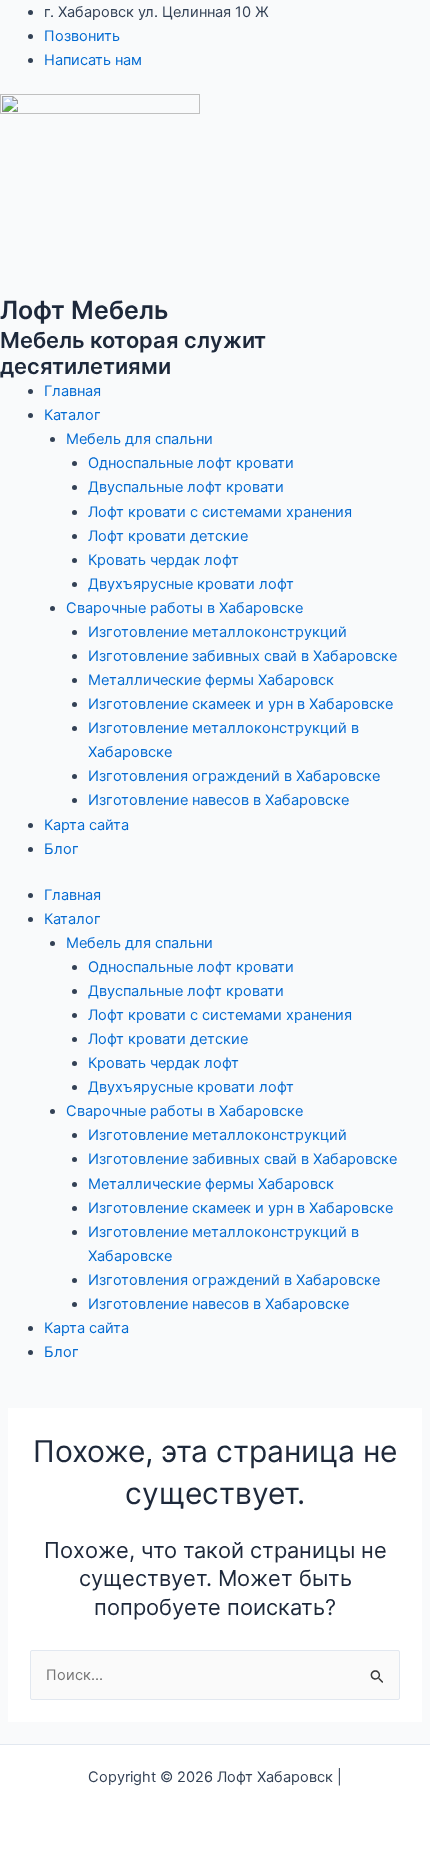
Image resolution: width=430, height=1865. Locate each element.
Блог (61, 849)
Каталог (72, 415)
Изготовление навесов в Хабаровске (218, 800)
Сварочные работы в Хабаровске (184, 608)
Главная (72, 391)
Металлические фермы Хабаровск (211, 680)
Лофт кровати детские (168, 536)
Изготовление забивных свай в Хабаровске (242, 656)
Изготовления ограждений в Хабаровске (234, 776)
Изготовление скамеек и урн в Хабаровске (240, 704)
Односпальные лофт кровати (191, 463)
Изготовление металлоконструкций (217, 632)
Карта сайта (86, 825)
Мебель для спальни (139, 439)
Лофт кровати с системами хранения (220, 512)
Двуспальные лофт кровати (186, 487)
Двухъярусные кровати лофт (191, 584)
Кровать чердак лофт (163, 560)
